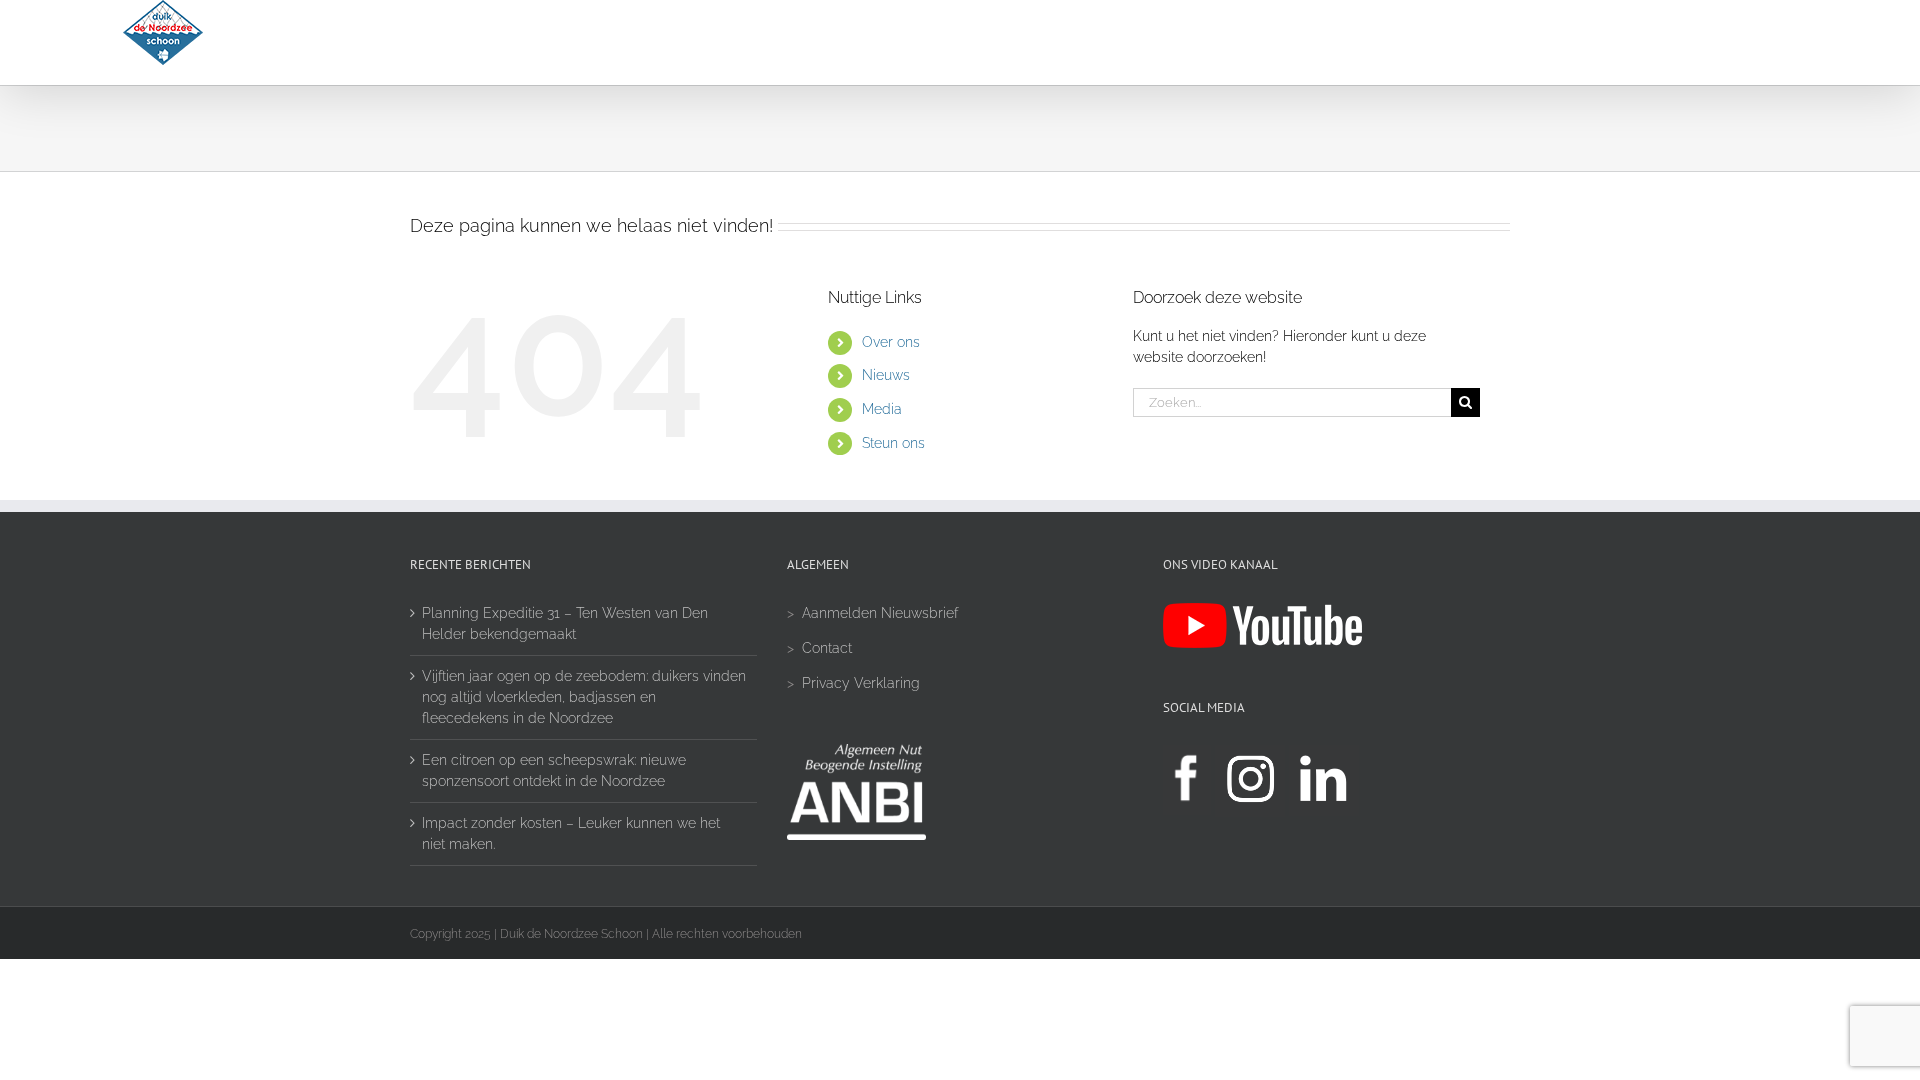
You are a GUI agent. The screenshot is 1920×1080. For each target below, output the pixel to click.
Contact (827, 648)
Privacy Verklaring (861, 683)
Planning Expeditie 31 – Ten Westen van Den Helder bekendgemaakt (565, 623)
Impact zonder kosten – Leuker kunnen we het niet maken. (571, 833)
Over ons (891, 342)
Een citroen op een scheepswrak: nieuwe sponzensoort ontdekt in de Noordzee (554, 770)
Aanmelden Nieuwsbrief (880, 613)
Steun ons (893, 443)
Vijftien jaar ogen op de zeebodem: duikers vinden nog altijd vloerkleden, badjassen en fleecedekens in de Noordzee (584, 697)
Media (882, 409)
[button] (1745, 42)
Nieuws (886, 375)
